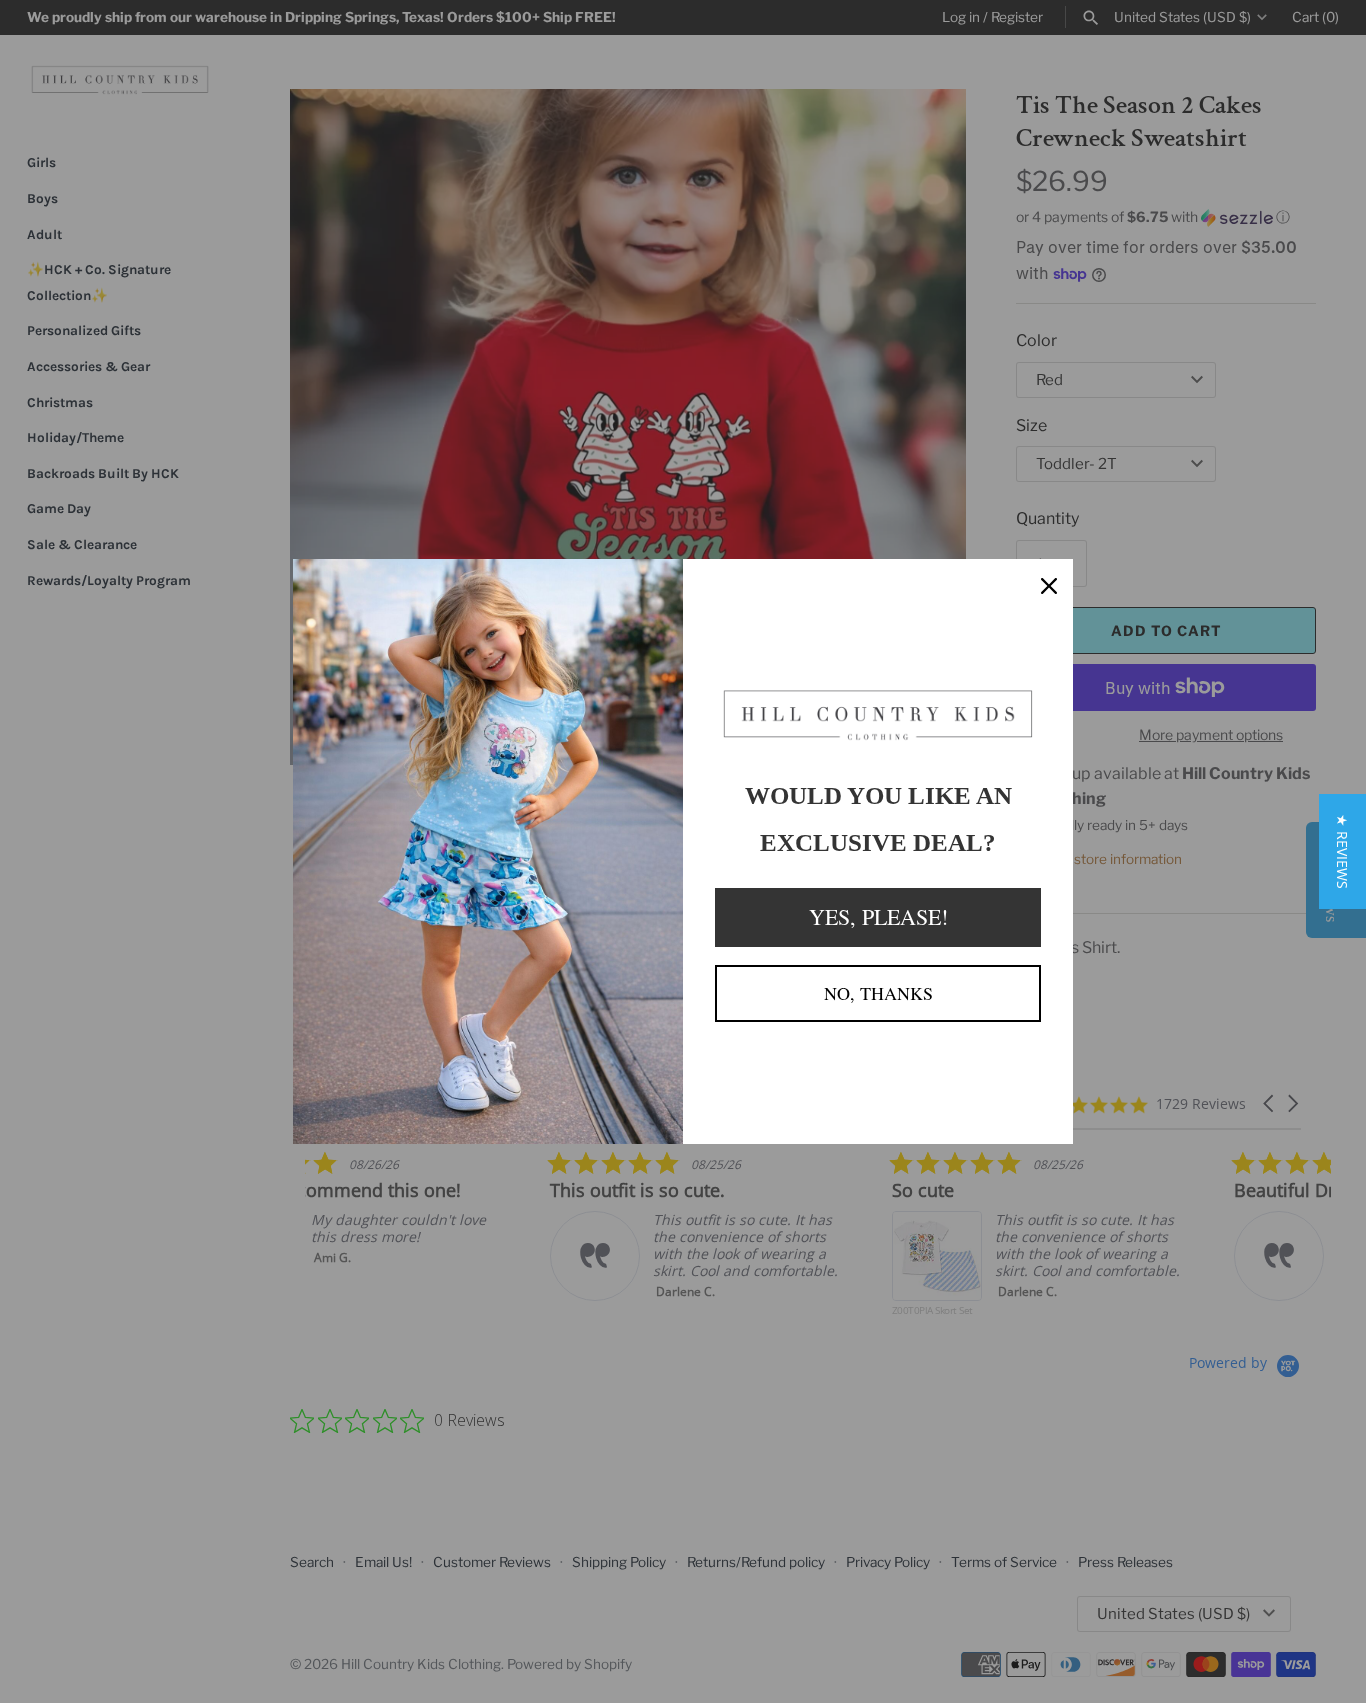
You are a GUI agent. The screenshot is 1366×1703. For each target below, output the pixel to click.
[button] (1342, 851)
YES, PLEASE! (878, 916)
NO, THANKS (878, 993)
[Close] (1049, 583)
